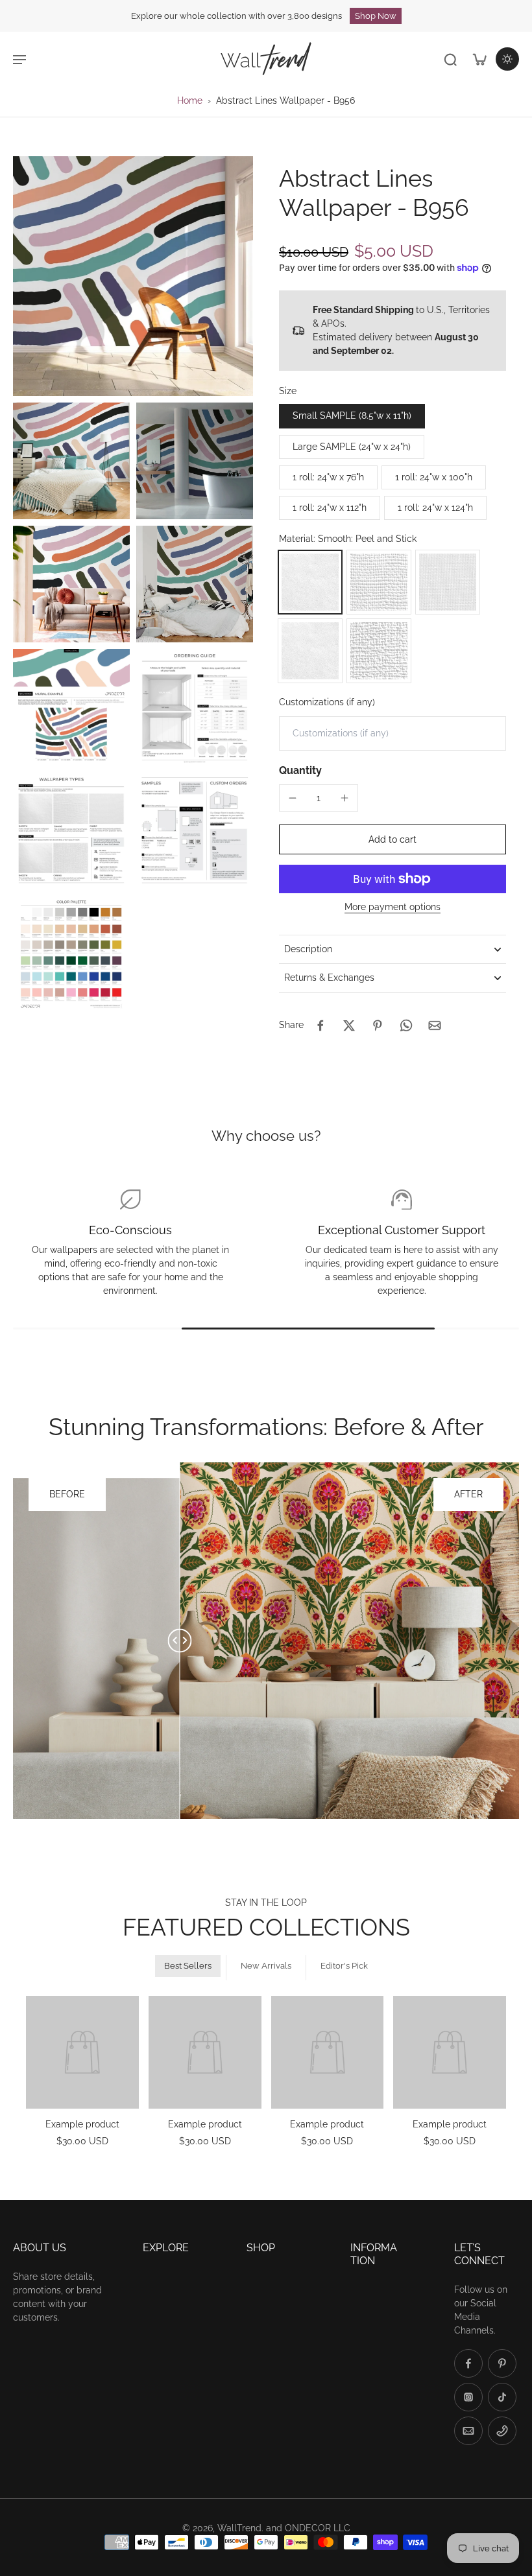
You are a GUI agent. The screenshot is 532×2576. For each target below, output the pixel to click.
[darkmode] (507, 59)
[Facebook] (468, 2363)
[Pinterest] (502, 2363)
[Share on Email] (435, 1025)
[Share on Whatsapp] (406, 1025)
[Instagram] (468, 2397)
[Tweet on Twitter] (349, 1025)
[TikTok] (502, 2397)
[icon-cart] (479, 59)
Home (190, 100)
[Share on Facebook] (320, 1025)
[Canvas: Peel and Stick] (379, 582)
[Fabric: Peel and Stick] (448, 582)
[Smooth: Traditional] (310, 651)
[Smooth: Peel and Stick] (310, 582)
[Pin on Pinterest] (378, 1025)
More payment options (393, 907)
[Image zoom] (133, 276)
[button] (393, 839)
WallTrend (239, 2528)
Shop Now (376, 16)
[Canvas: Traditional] (379, 651)
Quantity (300, 770)
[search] (450, 59)
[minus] (293, 798)
